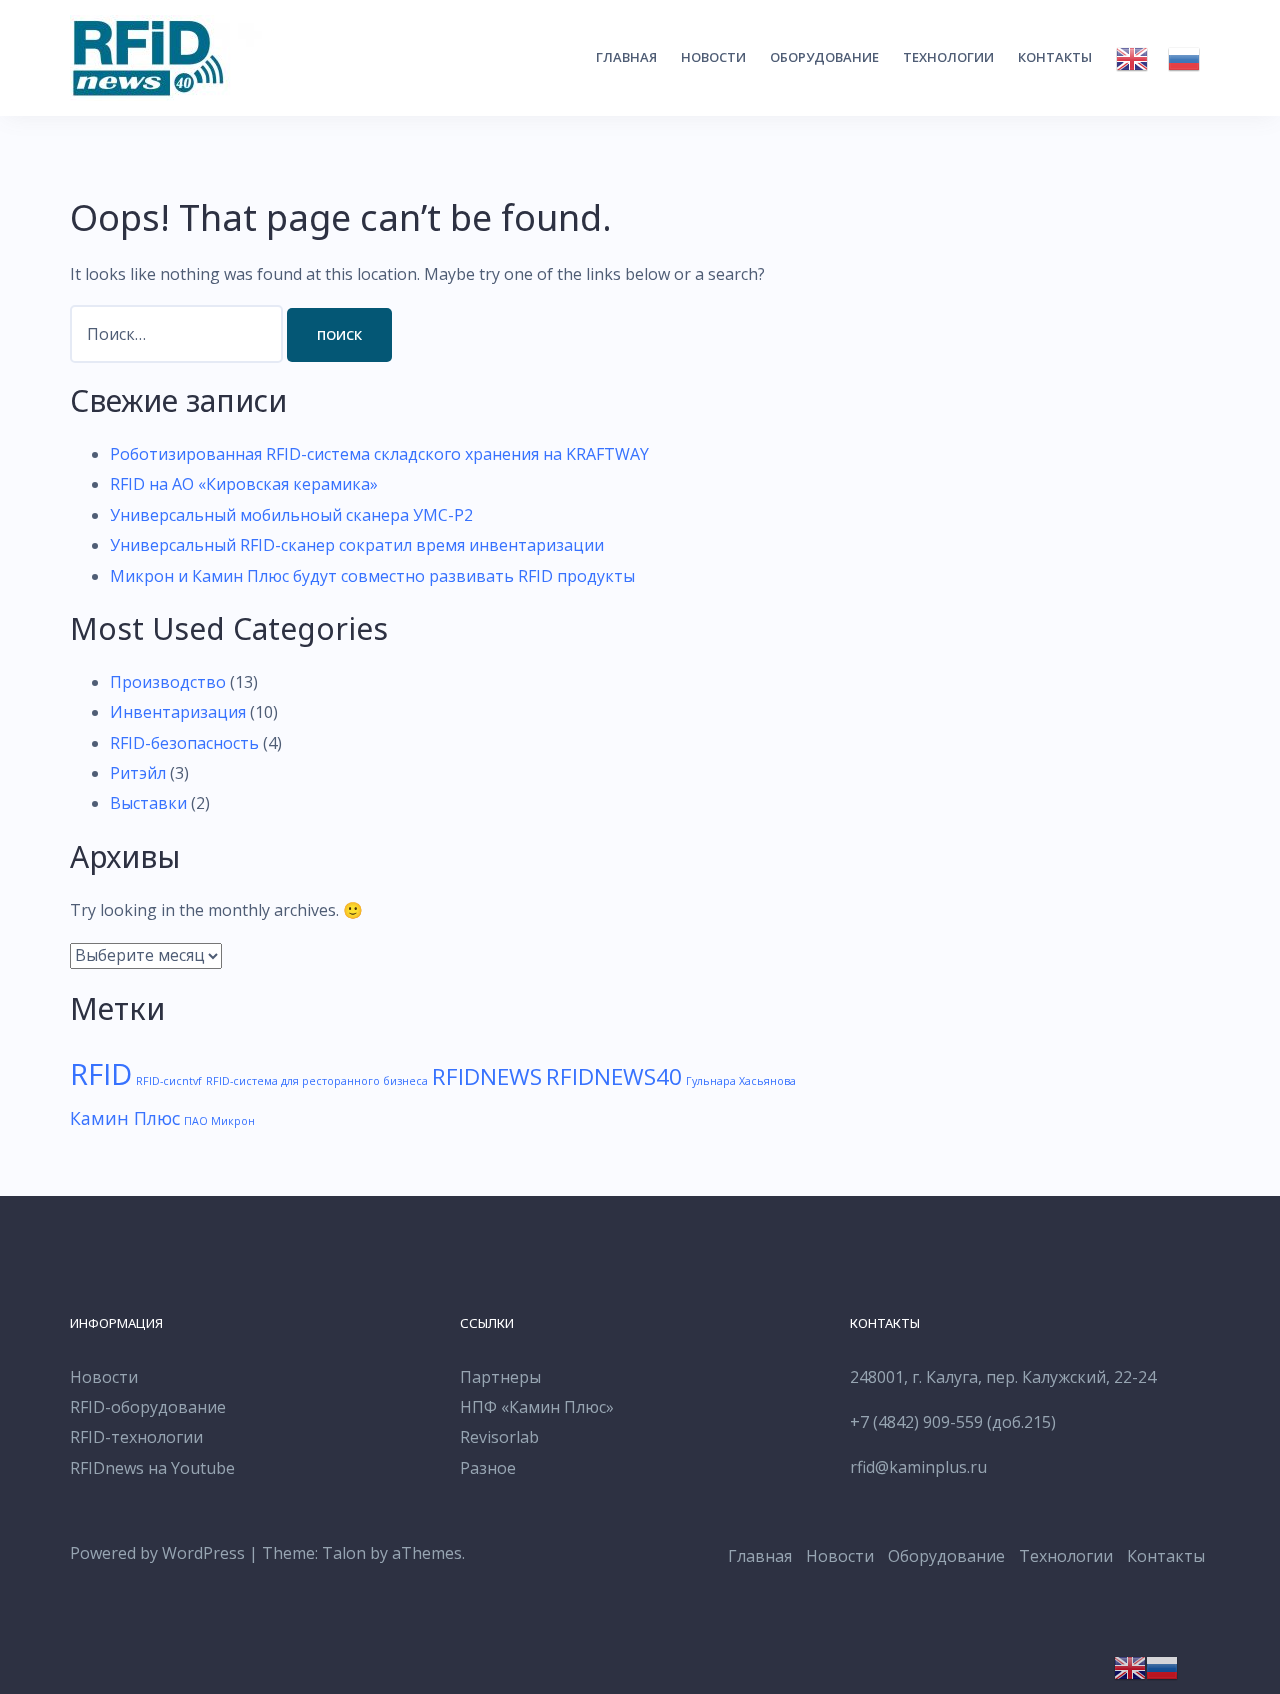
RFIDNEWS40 (614, 1076)
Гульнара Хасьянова (741, 1081)
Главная (626, 57)
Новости (713, 57)
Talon (344, 1553)
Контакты (1055, 57)
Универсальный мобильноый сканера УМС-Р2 (291, 515)
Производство (168, 682)
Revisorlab (499, 1437)
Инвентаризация (178, 712)
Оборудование (824, 57)
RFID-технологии (136, 1437)
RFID (101, 1074)
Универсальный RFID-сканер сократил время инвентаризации (357, 545)
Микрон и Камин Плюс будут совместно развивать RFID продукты (372, 576)
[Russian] (1184, 59)
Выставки (148, 803)
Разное (488, 1468)
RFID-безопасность (184, 743)
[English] (1132, 59)
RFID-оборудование (148, 1407)
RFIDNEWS (487, 1076)
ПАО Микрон (219, 1121)
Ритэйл (138, 773)
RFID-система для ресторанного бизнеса (317, 1081)
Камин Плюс (125, 1118)
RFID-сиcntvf (169, 1081)
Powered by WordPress (157, 1553)
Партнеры (500, 1377)
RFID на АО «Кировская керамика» (244, 484)
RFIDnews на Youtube (152, 1468)
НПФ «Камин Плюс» (537, 1407)
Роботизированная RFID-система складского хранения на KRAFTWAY (379, 454)
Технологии (948, 57)
